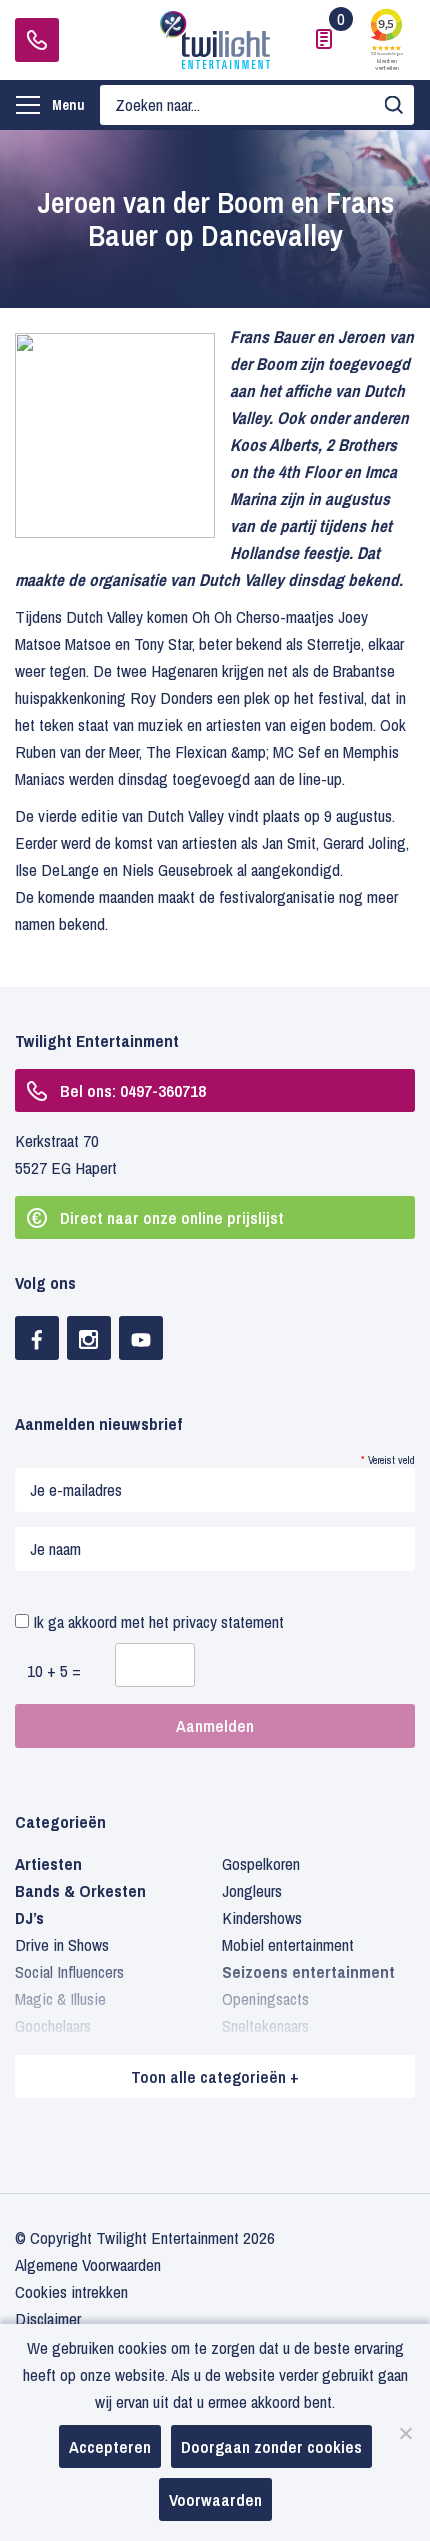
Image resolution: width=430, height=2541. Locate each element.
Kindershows (262, 1917)
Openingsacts (265, 1998)
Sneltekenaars (265, 2025)
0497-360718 (37, 40)
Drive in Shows (62, 1944)
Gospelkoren (261, 1863)
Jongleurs (252, 1890)
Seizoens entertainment (308, 1971)
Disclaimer (48, 2318)
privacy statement (228, 1621)
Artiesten (48, 1863)
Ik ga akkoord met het (156, 1621)
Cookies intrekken (71, 2291)
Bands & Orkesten (80, 1890)
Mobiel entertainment (288, 1944)
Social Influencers (69, 1971)
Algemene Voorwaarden (88, 2264)
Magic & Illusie (60, 1998)
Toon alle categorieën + (215, 2076)
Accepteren (110, 2446)
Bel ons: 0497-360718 (133, 1090)
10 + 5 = (54, 1670)
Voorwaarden (215, 2499)
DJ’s (29, 1917)
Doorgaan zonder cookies (271, 2446)
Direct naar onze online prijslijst (172, 1217)
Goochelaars (53, 2025)
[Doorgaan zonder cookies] (405, 2433)
